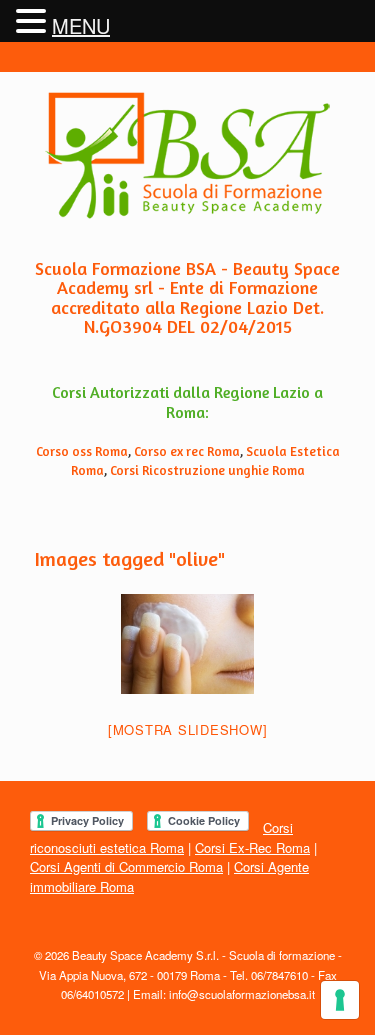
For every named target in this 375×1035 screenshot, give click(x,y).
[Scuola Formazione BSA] (187, 155)
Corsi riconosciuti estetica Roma (161, 837)
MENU (81, 25)
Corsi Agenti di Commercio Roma (126, 866)
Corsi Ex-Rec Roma (252, 847)
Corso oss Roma (82, 451)
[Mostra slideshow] (188, 729)
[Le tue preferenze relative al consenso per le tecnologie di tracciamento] (340, 1000)
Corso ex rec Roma (187, 451)
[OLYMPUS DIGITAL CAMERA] (187, 644)
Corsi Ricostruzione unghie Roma (207, 470)
